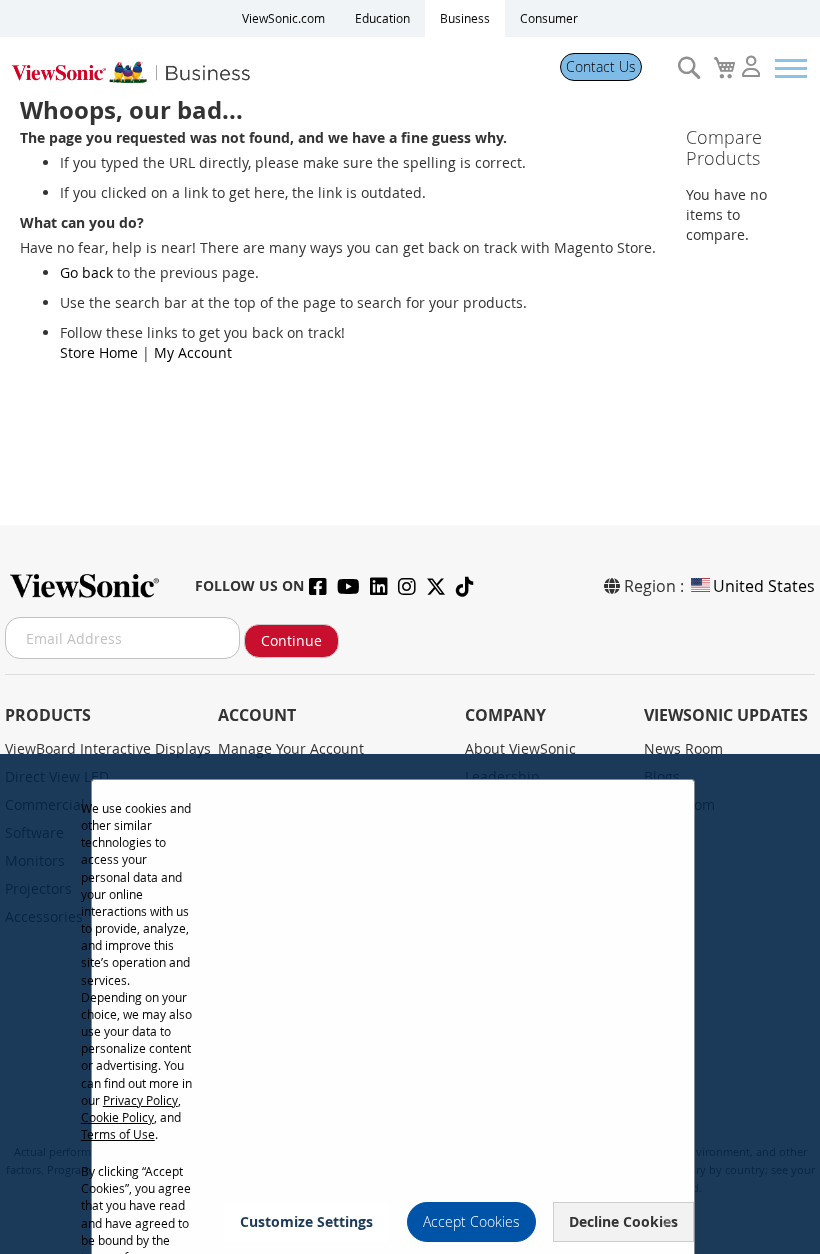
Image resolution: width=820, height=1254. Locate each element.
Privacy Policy (140, 1100)
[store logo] (272, 67)
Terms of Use (118, 1134)
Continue (291, 640)
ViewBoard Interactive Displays (108, 748)
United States (764, 586)
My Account (193, 352)
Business (465, 18)
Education (382, 18)
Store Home (99, 352)
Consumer (549, 18)
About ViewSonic (520, 748)
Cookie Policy (117, 1117)
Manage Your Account (291, 748)
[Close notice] (668, 1221)
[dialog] (410, 1004)
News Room (683, 748)
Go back (86, 272)
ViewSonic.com (283, 18)
